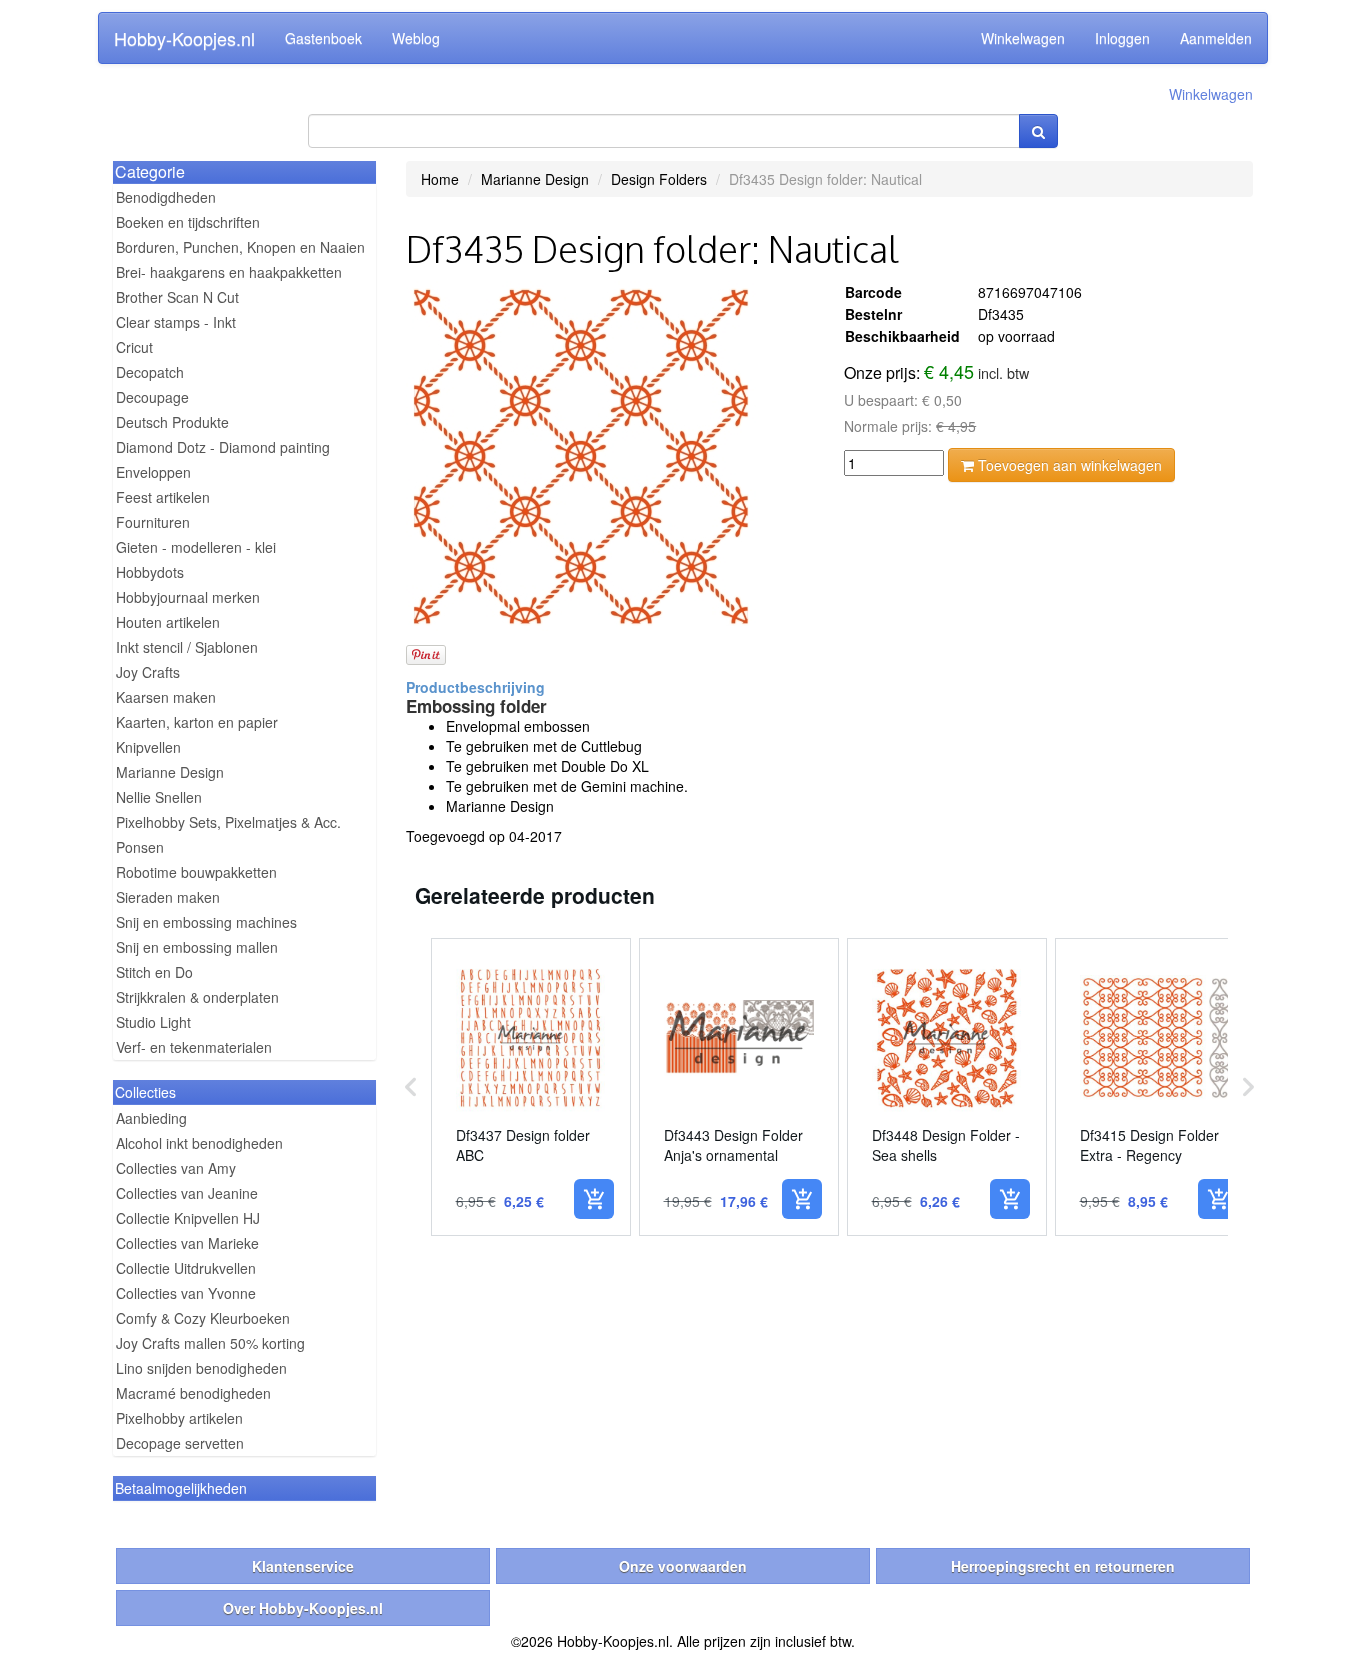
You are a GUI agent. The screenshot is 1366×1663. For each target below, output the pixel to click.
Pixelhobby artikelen (179, 1418)
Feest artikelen (163, 497)
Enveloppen (153, 472)
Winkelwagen (1023, 38)
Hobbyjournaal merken (188, 597)
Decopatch (150, 372)
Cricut (134, 347)
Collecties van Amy (176, 1168)
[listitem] (531, 1087)
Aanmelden (1216, 38)
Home (440, 179)
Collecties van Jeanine (187, 1193)
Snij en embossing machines (206, 922)
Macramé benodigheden (193, 1393)
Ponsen (140, 847)
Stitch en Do (154, 972)
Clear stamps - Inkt (176, 322)
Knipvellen (148, 747)
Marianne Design (170, 772)
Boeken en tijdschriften (188, 222)
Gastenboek (323, 38)
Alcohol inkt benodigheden (199, 1143)
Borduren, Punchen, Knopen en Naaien (240, 247)
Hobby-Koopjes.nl (184, 38)
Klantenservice (303, 1566)
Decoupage (152, 397)
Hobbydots (150, 572)
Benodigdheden (166, 197)
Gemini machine (632, 786)
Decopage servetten (180, 1443)
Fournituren (153, 522)
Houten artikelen (168, 622)
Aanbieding (151, 1118)
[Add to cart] (594, 1199)
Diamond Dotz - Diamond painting (223, 447)
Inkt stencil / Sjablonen (187, 647)
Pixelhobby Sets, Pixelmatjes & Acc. (228, 822)
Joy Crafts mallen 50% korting (210, 1343)
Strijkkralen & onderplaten (197, 997)
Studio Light (153, 1022)
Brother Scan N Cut (177, 297)
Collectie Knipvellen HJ (188, 1218)
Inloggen (1122, 38)
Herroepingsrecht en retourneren (1063, 1566)
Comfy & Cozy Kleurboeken (203, 1318)
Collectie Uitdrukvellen (186, 1268)
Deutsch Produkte (172, 422)
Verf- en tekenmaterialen (194, 1047)
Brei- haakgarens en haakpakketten (229, 272)
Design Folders (659, 179)
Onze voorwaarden (683, 1566)
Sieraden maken (168, 897)
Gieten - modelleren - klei (196, 547)
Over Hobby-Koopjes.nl (303, 1608)
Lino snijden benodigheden (201, 1368)
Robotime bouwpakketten (196, 872)
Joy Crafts (148, 672)
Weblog (416, 38)
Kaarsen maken (166, 697)
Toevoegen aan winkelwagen (1068, 465)
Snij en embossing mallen (197, 947)
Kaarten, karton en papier (197, 722)
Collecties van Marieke (187, 1243)
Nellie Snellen (159, 797)
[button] (411, 1087)
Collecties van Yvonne (186, 1293)
